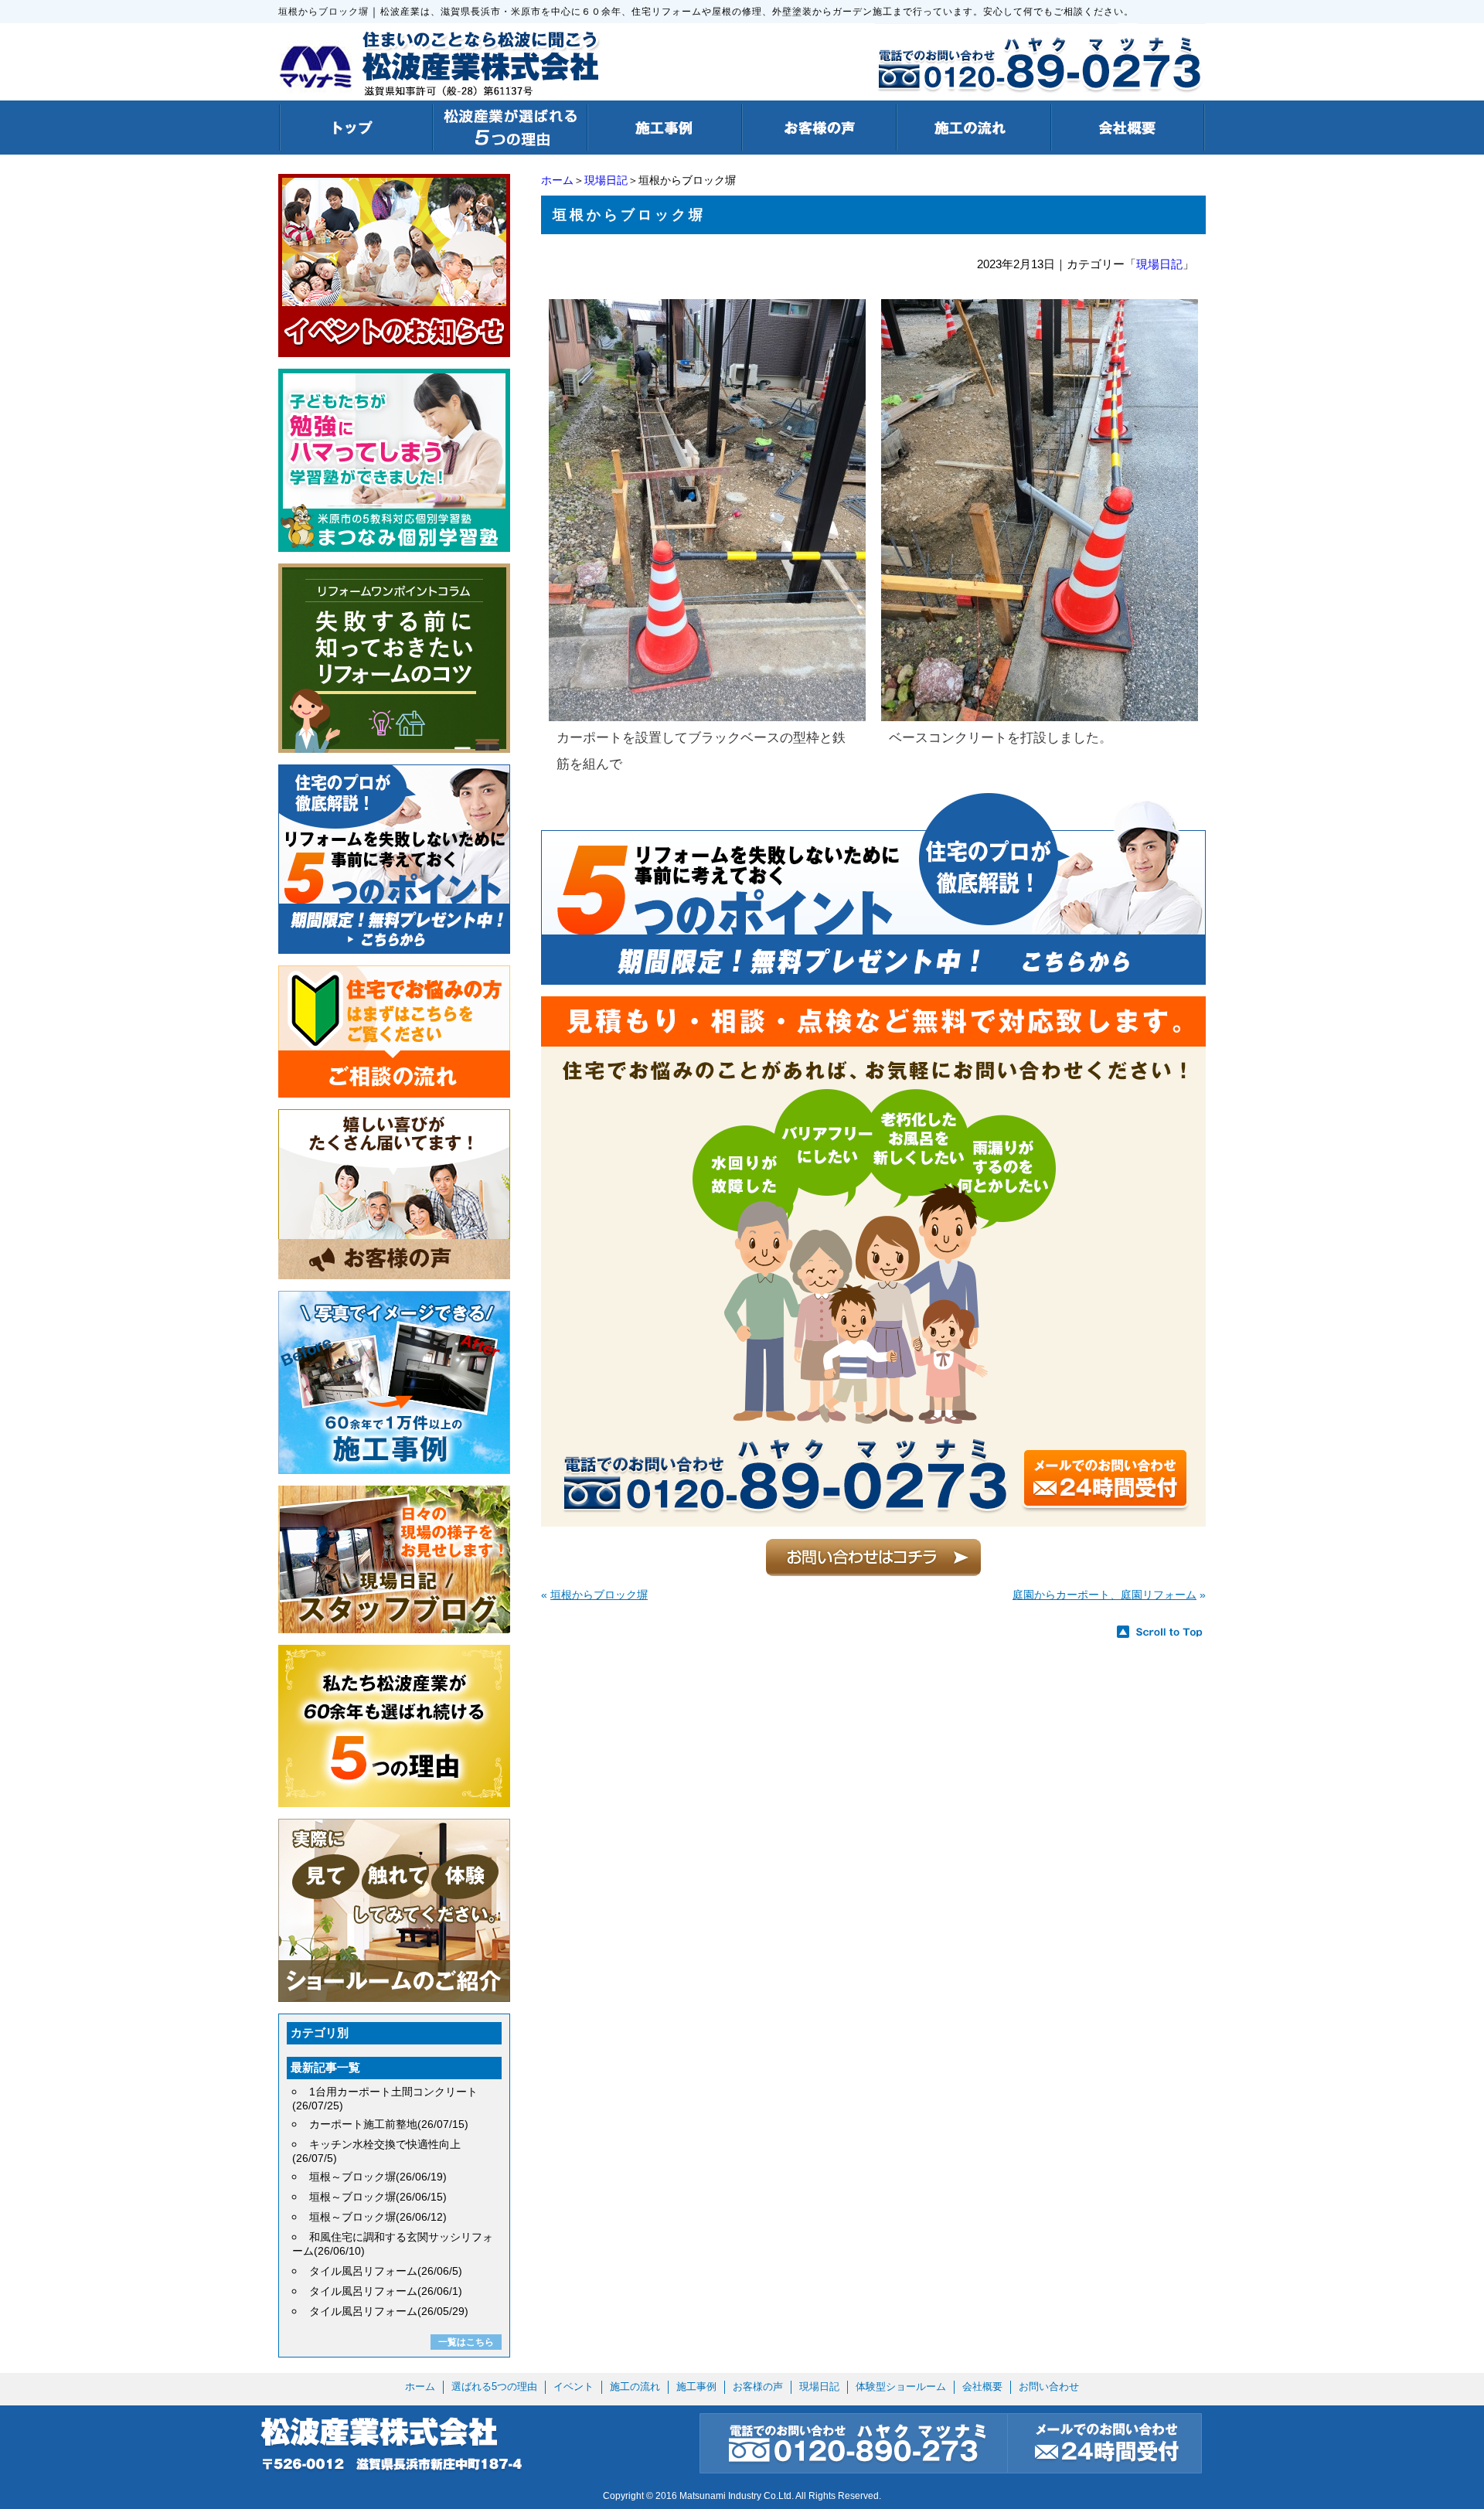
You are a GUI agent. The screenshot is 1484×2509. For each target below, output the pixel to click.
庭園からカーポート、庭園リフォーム (1104, 1595)
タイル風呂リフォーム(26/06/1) (386, 2291)
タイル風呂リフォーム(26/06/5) (386, 2271)
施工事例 (696, 2386)
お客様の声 (758, 2386)
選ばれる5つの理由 (494, 2386)
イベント (574, 2386)
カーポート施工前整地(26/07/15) (389, 2124)
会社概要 (982, 2386)
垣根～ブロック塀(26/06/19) (378, 2177)
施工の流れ (635, 2386)
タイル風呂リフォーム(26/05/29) (389, 2311)
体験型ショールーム (901, 2386)
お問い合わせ (1049, 2386)
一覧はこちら (466, 2342)
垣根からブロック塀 (599, 1595)
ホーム (557, 180)
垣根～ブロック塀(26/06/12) (378, 2217)
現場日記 (606, 180)
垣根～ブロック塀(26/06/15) (378, 2197)
